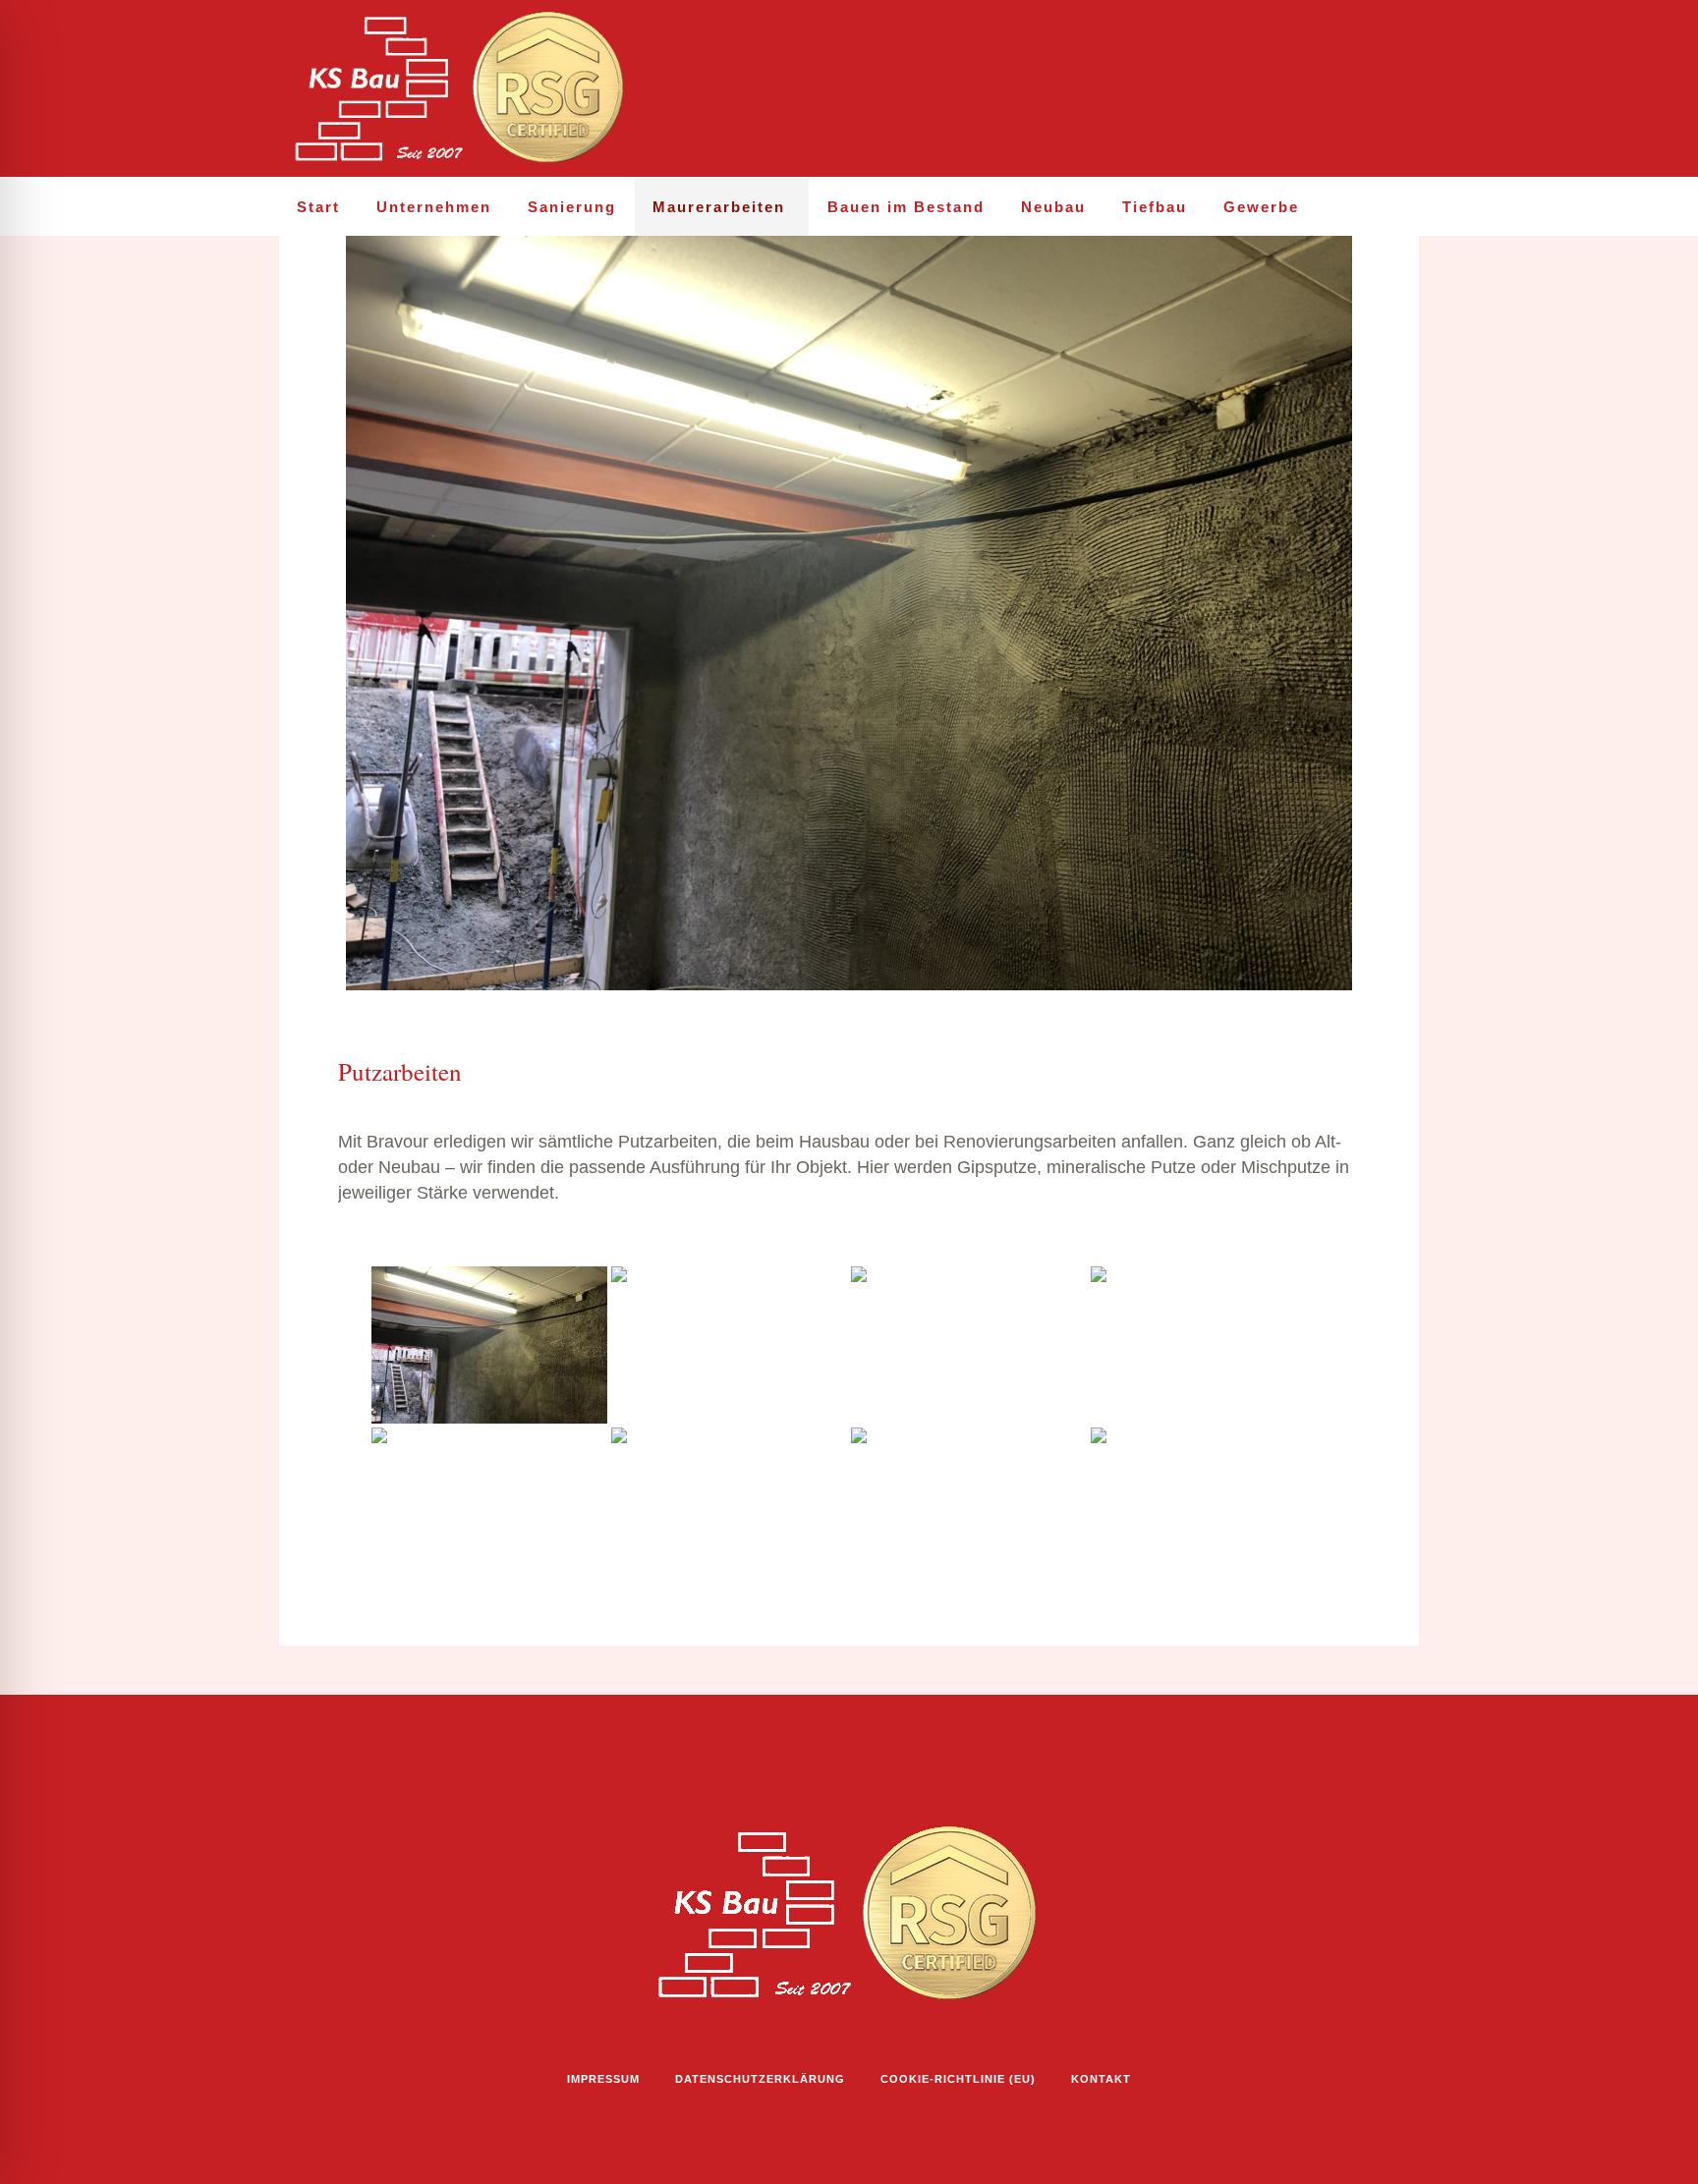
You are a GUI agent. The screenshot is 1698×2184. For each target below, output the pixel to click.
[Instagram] (1277, 89)
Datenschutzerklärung (760, 2079)
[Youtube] (1362, 89)
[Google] (1404, 89)
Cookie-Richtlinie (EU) (958, 2079)
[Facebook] (1320, 89)
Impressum (603, 2079)
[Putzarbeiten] (849, 612)
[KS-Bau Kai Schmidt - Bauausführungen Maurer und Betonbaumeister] (849, 1914)
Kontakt (1101, 2079)
